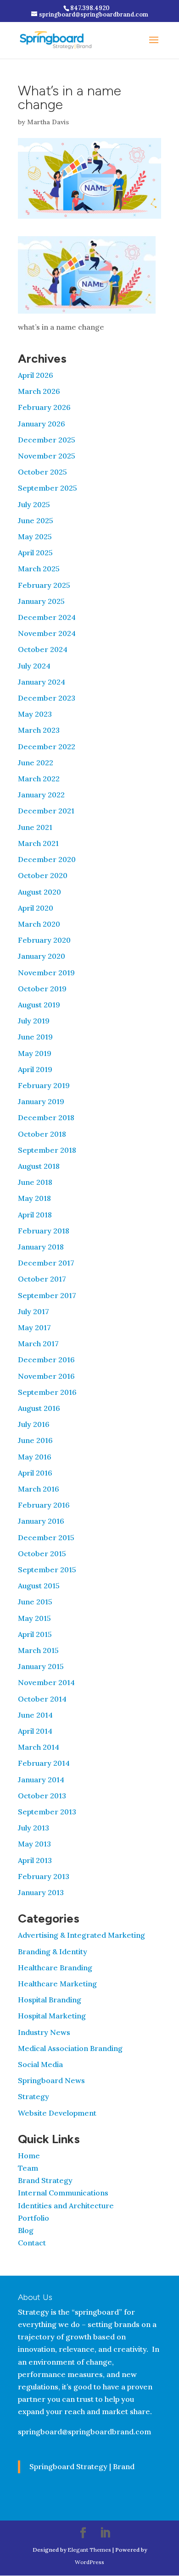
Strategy (34, 2096)
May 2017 (34, 1327)
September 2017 (47, 1295)
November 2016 (46, 1376)
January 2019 (41, 1101)
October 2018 (42, 1134)
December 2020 (47, 859)
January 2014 (41, 1780)
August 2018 (39, 1166)
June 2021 (35, 827)
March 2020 (39, 924)
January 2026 (42, 424)
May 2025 (35, 536)
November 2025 (47, 456)
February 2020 (44, 940)
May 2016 (35, 1457)
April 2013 (35, 1860)
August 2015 (39, 1586)
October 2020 (43, 875)
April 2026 (36, 375)
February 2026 (44, 407)
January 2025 (41, 601)
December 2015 (46, 1537)
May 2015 (34, 1618)
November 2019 (46, 973)
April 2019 (35, 1069)
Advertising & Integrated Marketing (81, 1935)
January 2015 (41, 1666)
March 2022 (39, 779)
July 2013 (34, 1828)
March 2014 (39, 1747)
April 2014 (35, 1731)
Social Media (40, 2064)
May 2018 (34, 1198)
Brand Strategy (45, 2180)
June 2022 (36, 763)
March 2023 (39, 730)
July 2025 (34, 504)
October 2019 (42, 989)
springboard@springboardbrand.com (84, 2432)
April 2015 (35, 1634)
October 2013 (42, 1796)
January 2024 (42, 682)
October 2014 (42, 1699)
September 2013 (47, 1812)
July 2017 (34, 1311)
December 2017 (46, 1263)
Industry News (44, 2032)
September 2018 (47, 1150)
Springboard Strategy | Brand (82, 2466)
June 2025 (36, 520)
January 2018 (41, 1247)
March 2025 (39, 569)
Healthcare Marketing (57, 1984)
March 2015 (38, 1650)
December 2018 (46, 1117)
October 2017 (42, 1279)
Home (29, 2156)
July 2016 (34, 1424)
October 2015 (42, 1553)
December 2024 (47, 617)
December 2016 (46, 1360)
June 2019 (35, 1037)
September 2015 (47, 1570)
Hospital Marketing (52, 2016)
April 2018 (35, 1215)
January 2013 (41, 1892)
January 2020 (42, 956)
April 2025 (35, 553)
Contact (32, 2243)
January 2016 (41, 1521)
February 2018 (44, 1231)
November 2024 (47, 633)
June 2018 (35, 1182)
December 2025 (47, 440)
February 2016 (44, 1505)
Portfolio (34, 2218)
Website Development (57, 2113)
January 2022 (41, 795)
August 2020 (39, 892)
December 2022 (47, 746)
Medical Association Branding (70, 2048)
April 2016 (35, 1473)
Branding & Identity (53, 1951)
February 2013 (44, 1876)
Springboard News (51, 2080)
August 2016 (39, 1408)
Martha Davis (48, 122)
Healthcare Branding (55, 1968)
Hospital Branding (50, 2000)
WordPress (89, 2562)
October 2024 (43, 649)
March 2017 (38, 1343)
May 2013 (34, 1844)
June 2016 (35, 1440)
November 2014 (46, 1682)
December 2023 (47, 698)
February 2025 (44, 585)
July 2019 (34, 1021)
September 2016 (47, 1392)
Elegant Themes (89, 2550)
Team (28, 2168)
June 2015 (35, 1602)
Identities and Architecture (66, 2206)
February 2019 (44, 1085)
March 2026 (39, 391)
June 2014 (35, 1715)
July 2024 (34, 666)
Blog (26, 2230)
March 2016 (39, 1489)
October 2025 (42, 472)
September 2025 (48, 488)
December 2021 (46, 811)
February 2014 (44, 1763)
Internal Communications (63, 2193)
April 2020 (36, 908)
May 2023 (35, 714)
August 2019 (39, 1005)
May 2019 (35, 1053)
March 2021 (38, 843)
